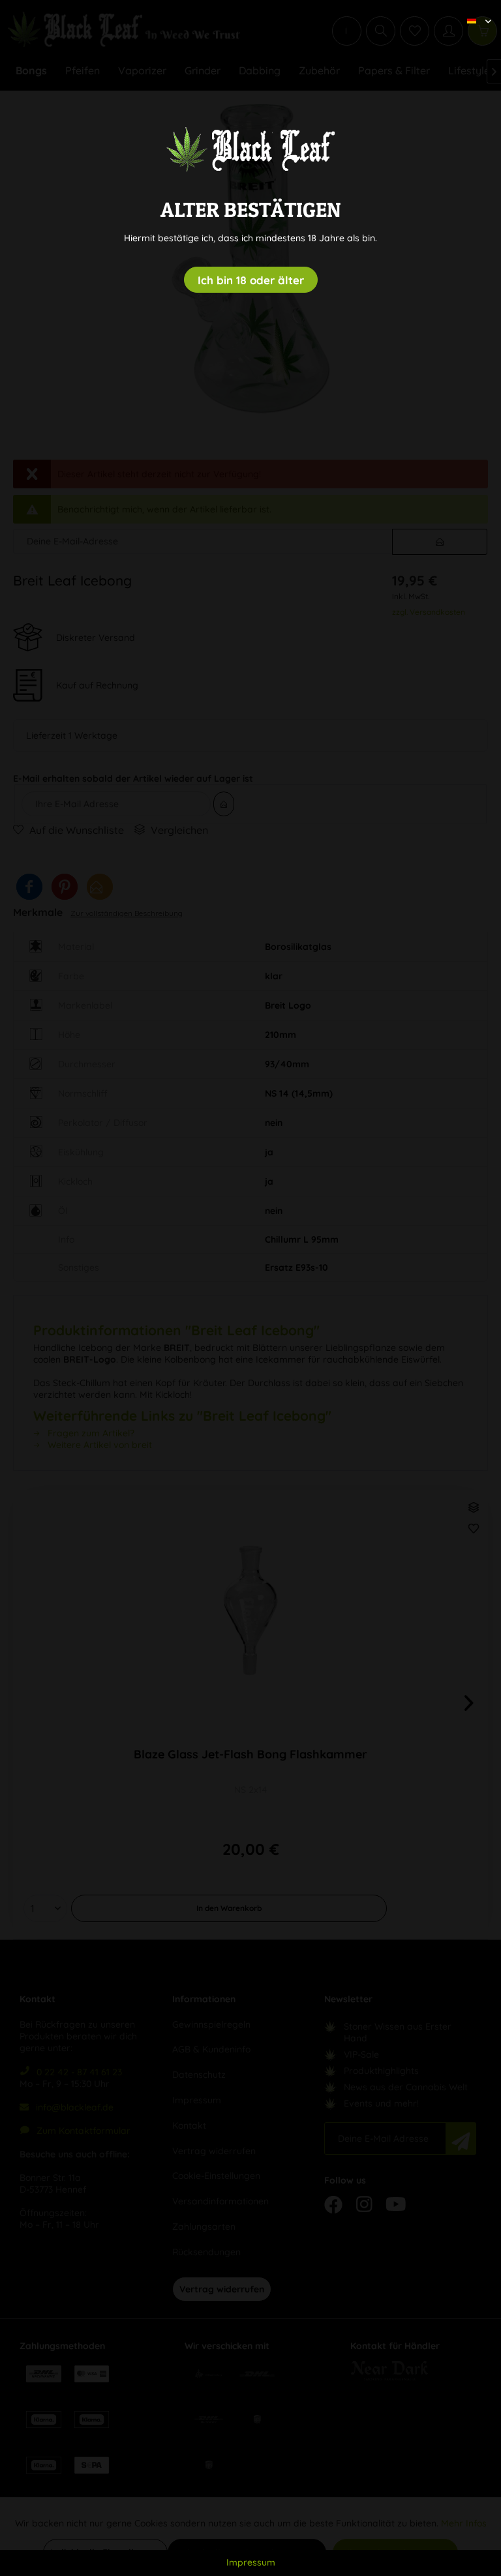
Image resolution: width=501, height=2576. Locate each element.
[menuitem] (474, 10)
